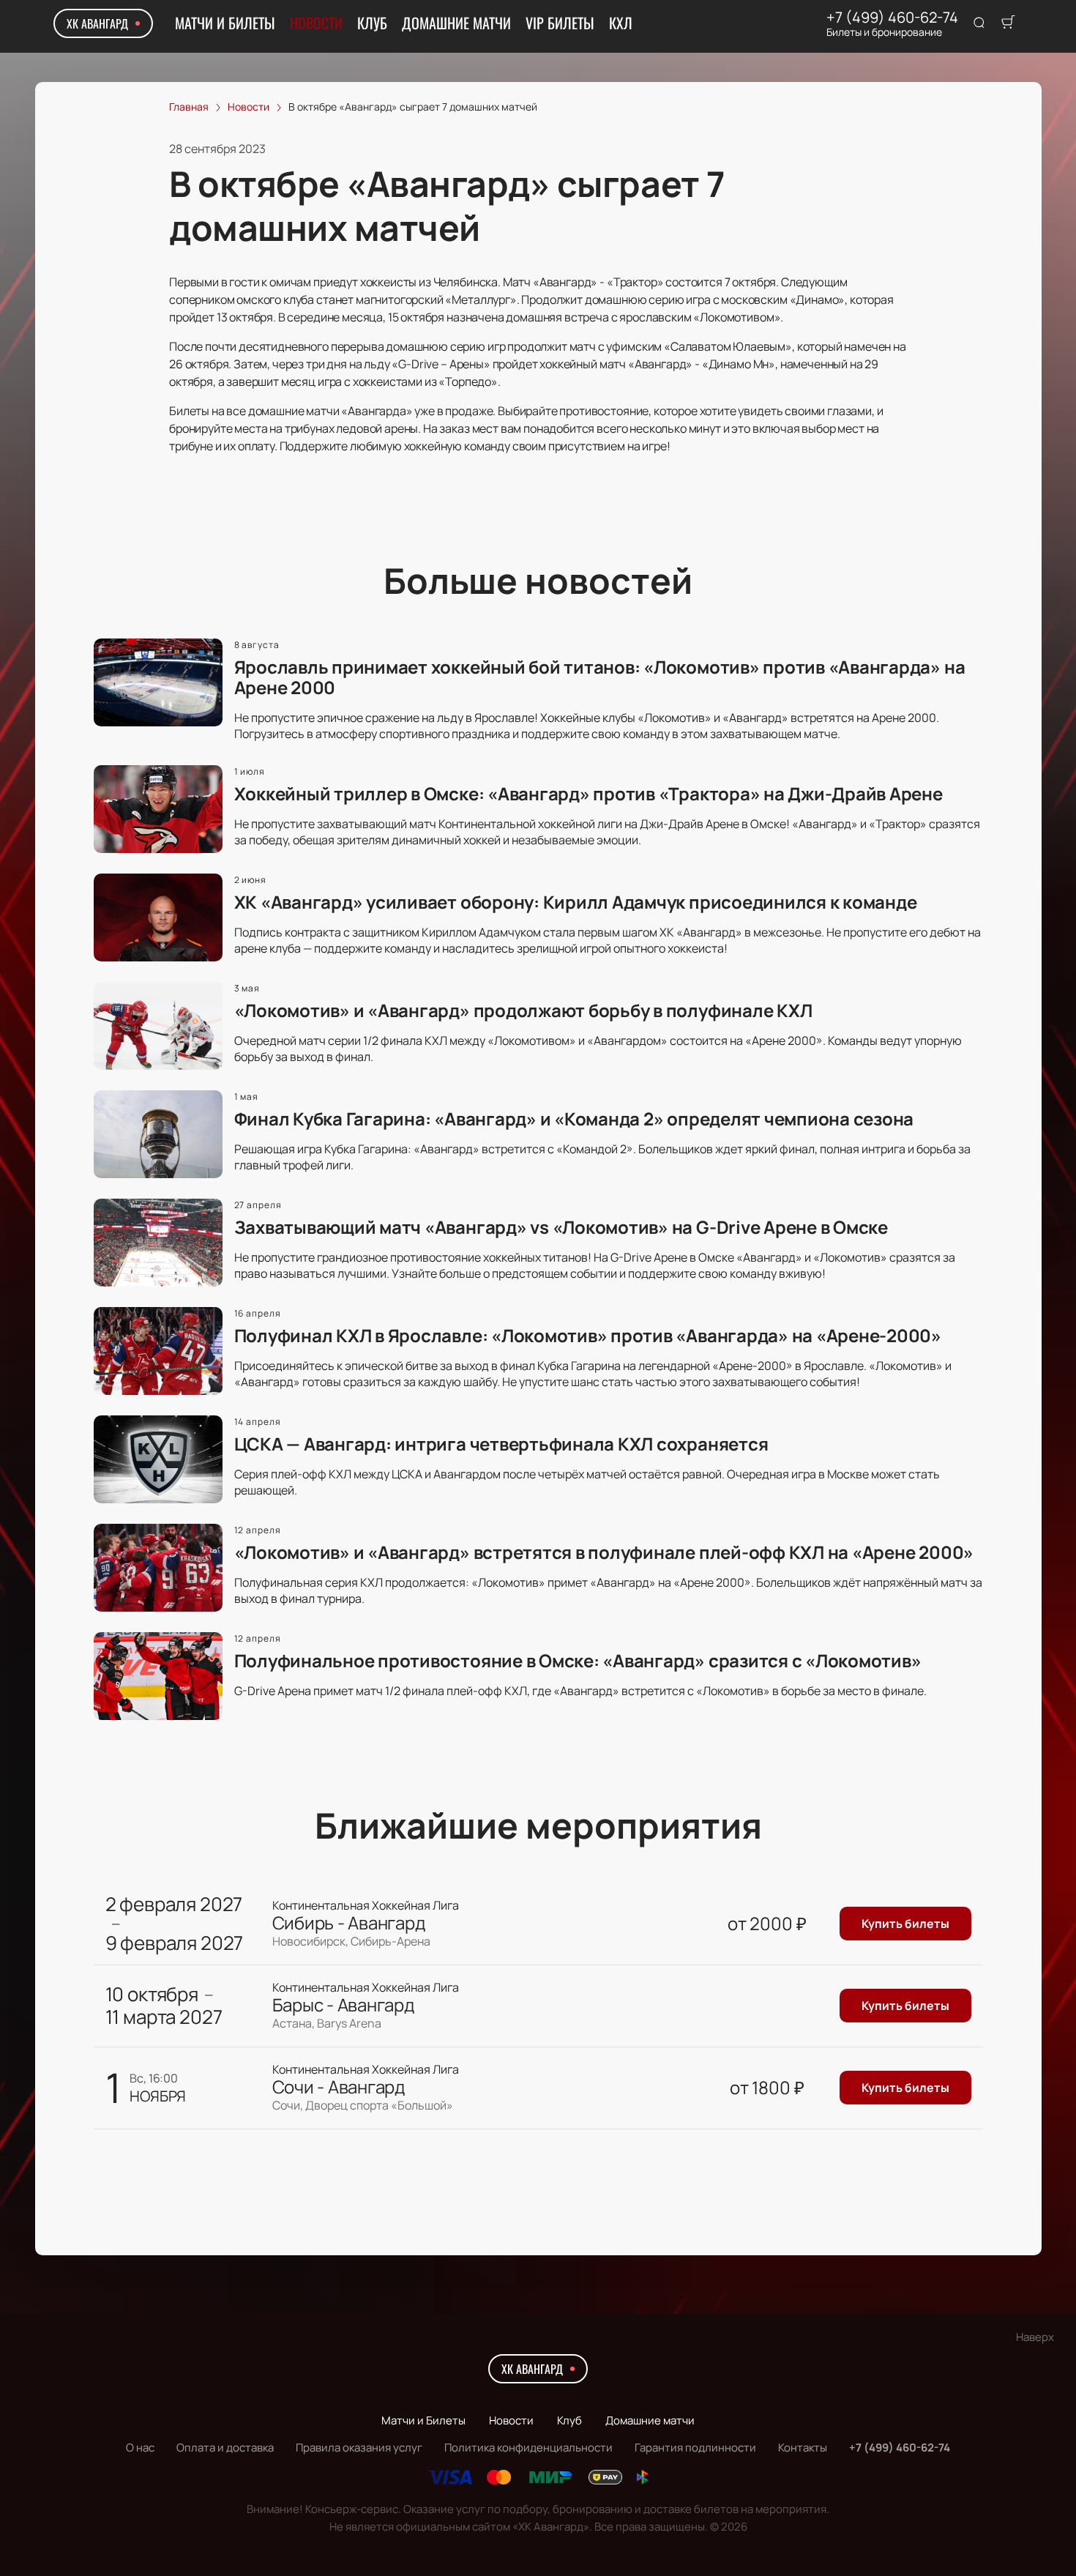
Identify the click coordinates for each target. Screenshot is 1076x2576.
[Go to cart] (1008, 23)
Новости (316, 23)
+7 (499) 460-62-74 (892, 18)
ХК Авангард (97, 23)
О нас (140, 2447)
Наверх (1035, 2337)
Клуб (372, 23)
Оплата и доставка (225, 2447)
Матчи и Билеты (225, 23)
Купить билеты (905, 1924)
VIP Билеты (560, 23)
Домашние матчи (456, 23)
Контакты (803, 2447)
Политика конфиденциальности (528, 2447)
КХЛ (621, 23)
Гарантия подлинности (695, 2447)
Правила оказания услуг (359, 2447)
